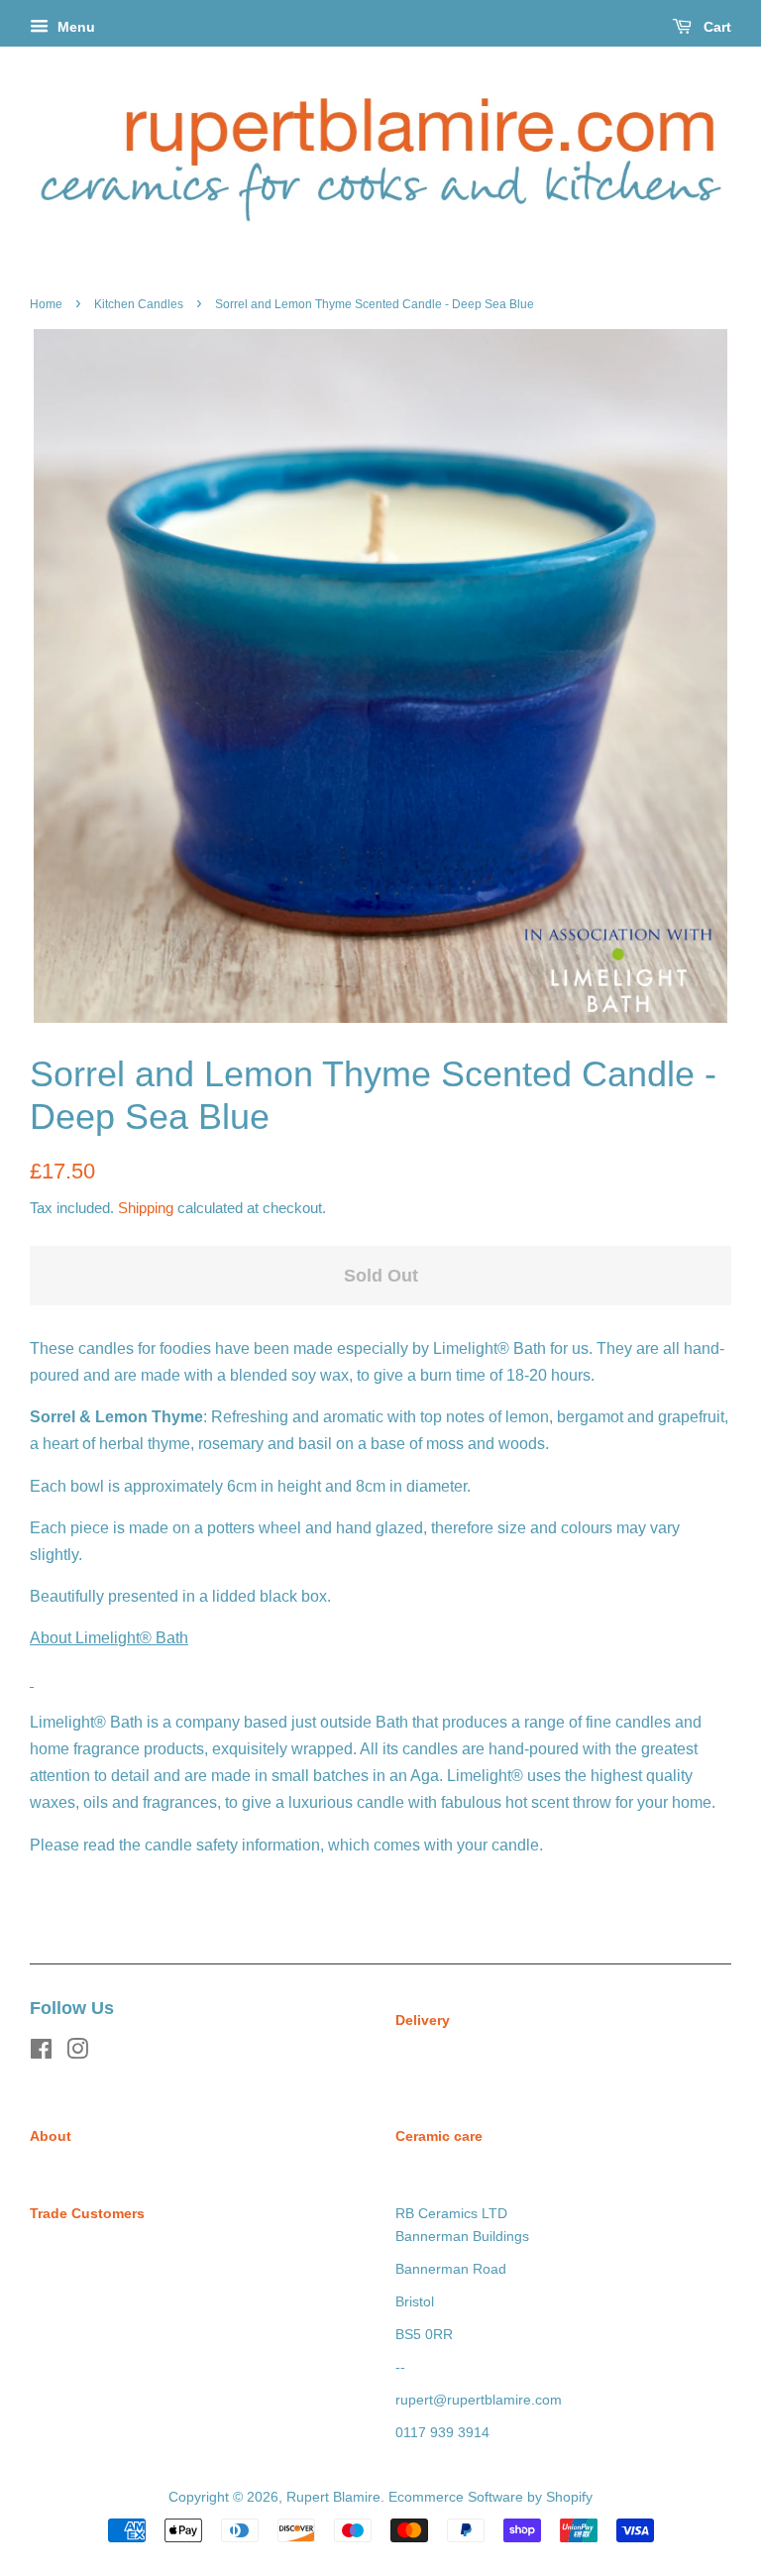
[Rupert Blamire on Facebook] (41, 2053)
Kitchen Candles (139, 304)
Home (46, 304)
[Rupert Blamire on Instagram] (77, 2053)
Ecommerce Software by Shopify (490, 2497)
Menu (74, 27)
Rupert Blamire (333, 2497)
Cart (715, 27)
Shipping (146, 1208)
